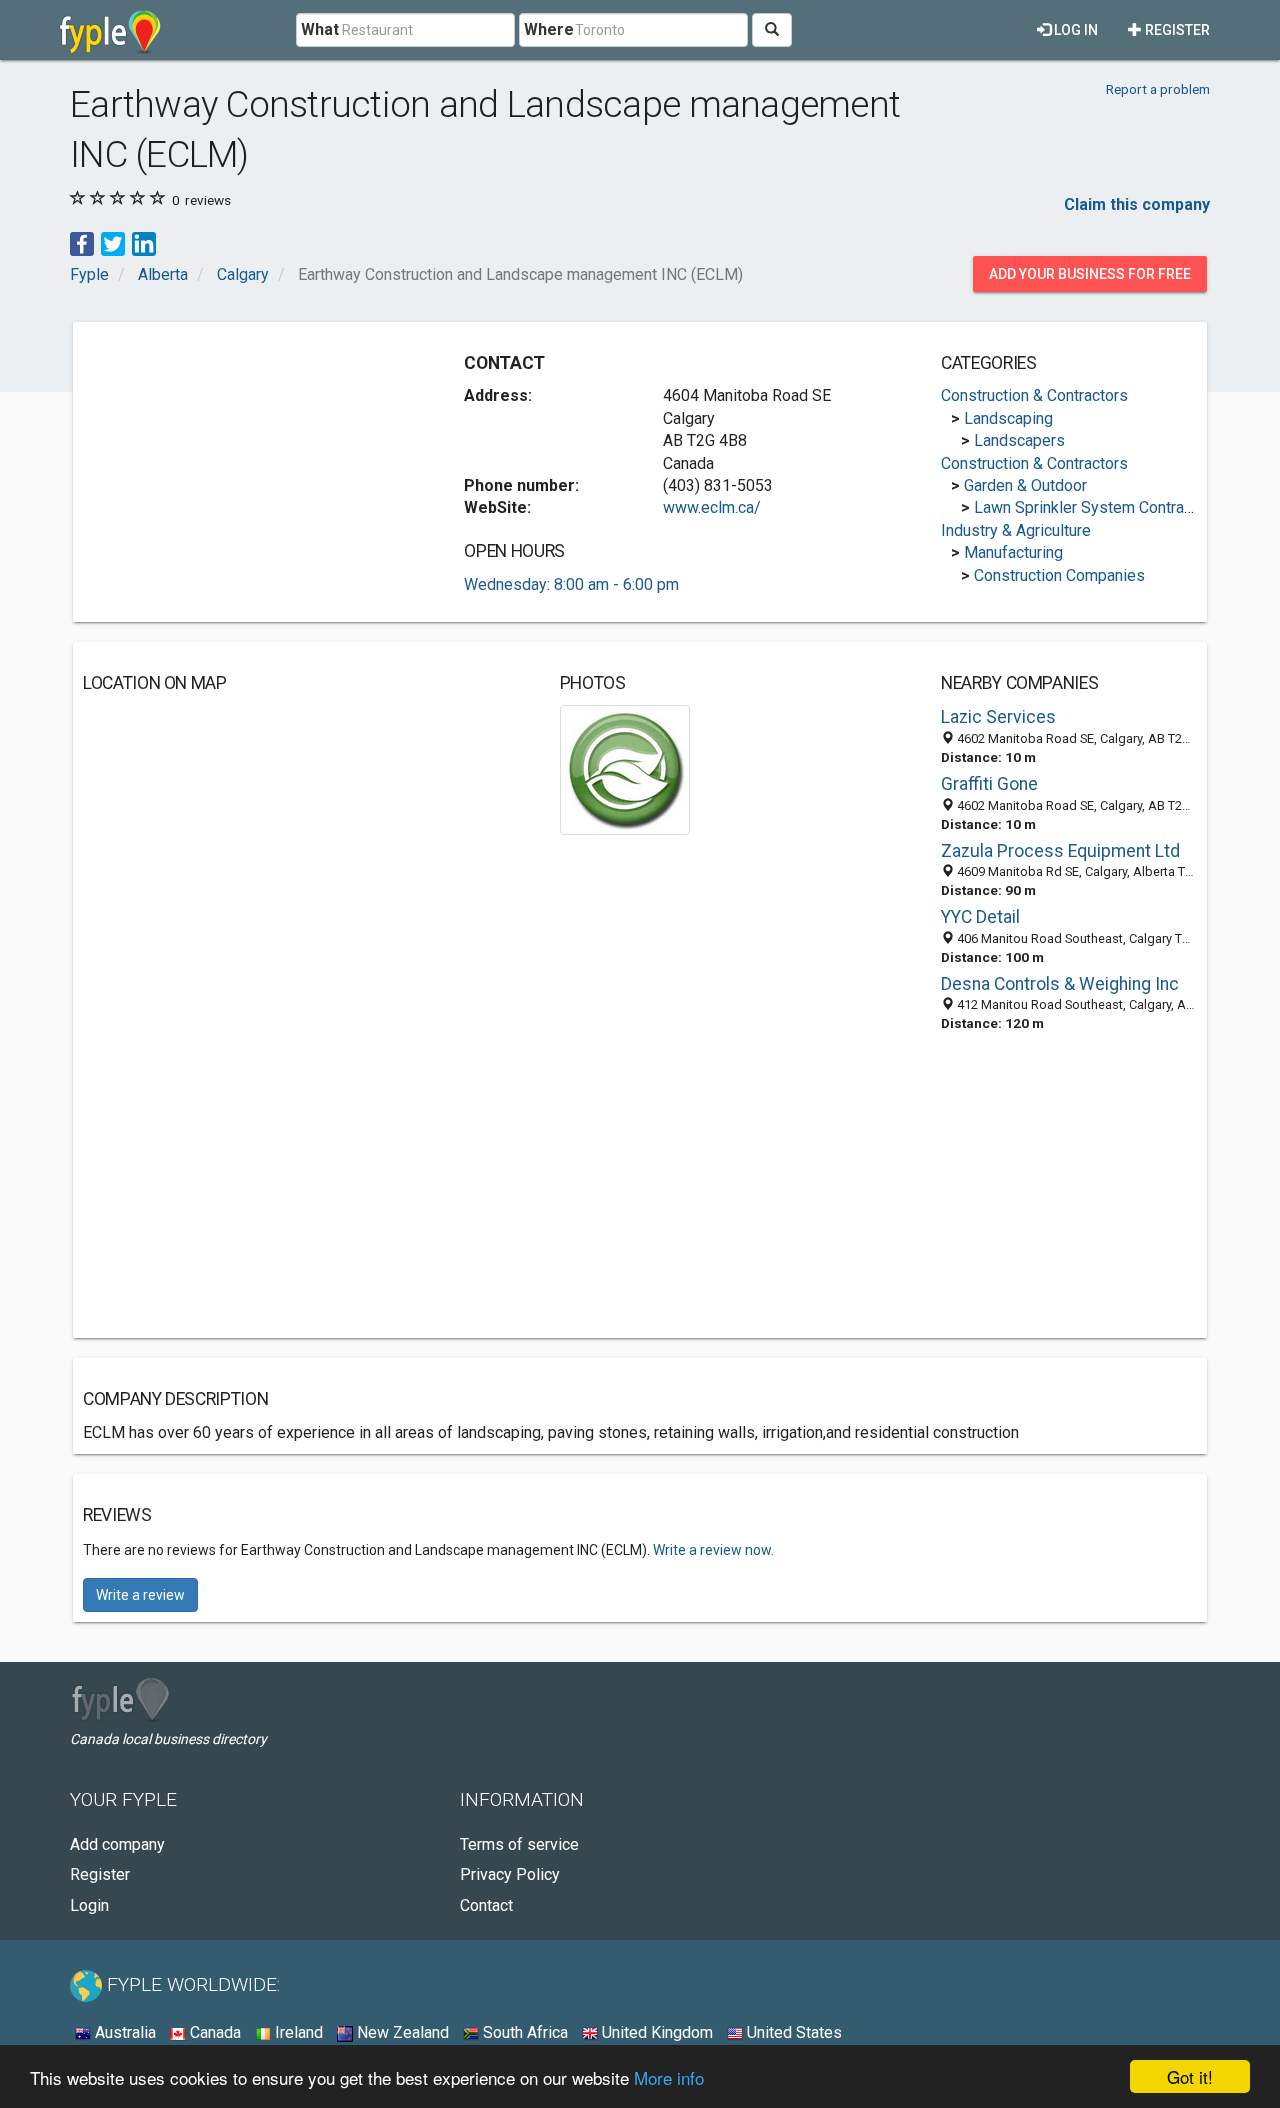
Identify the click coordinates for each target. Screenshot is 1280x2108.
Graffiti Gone (989, 784)
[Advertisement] (251, 472)
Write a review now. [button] (713, 1550)
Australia (123, 2032)
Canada (213, 2032)
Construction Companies (1059, 575)
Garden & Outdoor (1025, 485)
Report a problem (1158, 89)
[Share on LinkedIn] (144, 242)
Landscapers (1019, 440)
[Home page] (110, 30)
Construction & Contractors (1034, 395)
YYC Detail (980, 917)
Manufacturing (1013, 552)
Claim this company (1137, 204)
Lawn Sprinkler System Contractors (1097, 507)
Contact (486, 1905)
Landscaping (1008, 418)
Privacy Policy (510, 1874)
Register (1176, 30)
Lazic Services (998, 717)
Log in (1074, 30)
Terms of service (519, 1844)
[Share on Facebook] (82, 242)
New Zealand (401, 2032)
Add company (117, 1844)
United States (792, 2032)
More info (669, 2077)
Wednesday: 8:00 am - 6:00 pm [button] (571, 584)
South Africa (523, 2032)
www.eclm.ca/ (712, 507)
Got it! (1190, 2076)
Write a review (140, 1595)
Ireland (297, 2032)
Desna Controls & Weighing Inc (1060, 984)
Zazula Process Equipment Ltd (1060, 851)
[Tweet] (113, 242)
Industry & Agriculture (1016, 530)
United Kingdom (655, 2032)
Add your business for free (1090, 274)
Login (89, 1905)
